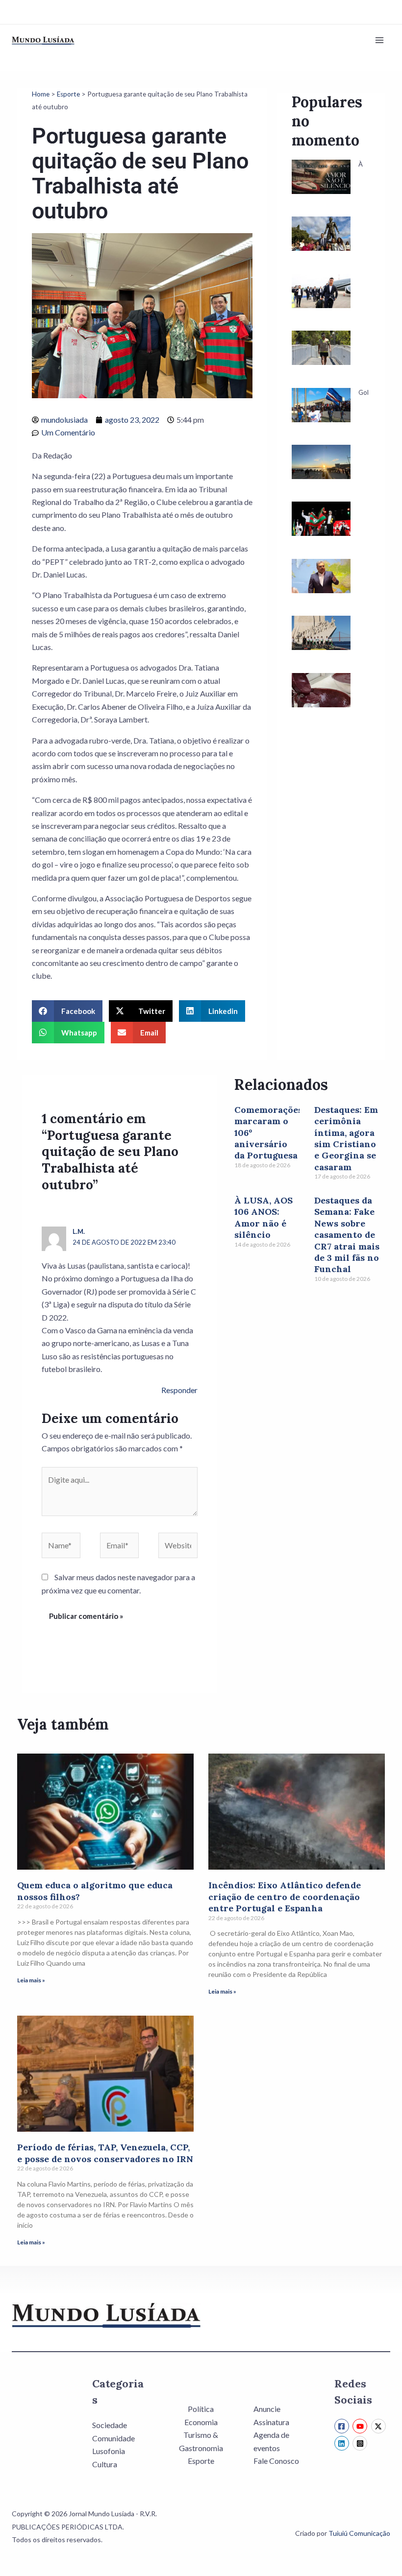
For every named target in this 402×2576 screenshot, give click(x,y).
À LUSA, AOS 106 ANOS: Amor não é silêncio (264, 1217)
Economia (201, 2422)
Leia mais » (31, 1980)
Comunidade (113, 2438)
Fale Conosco (276, 2461)
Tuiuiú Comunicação (359, 2533)
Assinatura (271, 2422)
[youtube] (361, 2426)
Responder (179, 1390)
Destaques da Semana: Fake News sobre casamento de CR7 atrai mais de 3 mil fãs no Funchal (347, 1235)
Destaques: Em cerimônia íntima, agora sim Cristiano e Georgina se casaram (346, 1138)
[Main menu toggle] (379, 40)
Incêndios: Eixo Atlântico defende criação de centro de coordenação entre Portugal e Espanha (285, 1897)
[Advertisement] (331, 899)
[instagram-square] (361, 2443)
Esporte (68, 94)
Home (41, 94)
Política (201, 2409)
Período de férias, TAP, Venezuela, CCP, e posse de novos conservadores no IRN (105, 2153)
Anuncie (267, 2409)
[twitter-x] (380, 2426)
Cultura (105, 2464)
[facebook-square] (343, 2426)
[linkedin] (343, 2443)
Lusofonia (109, 2451)
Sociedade (110, 2425)
